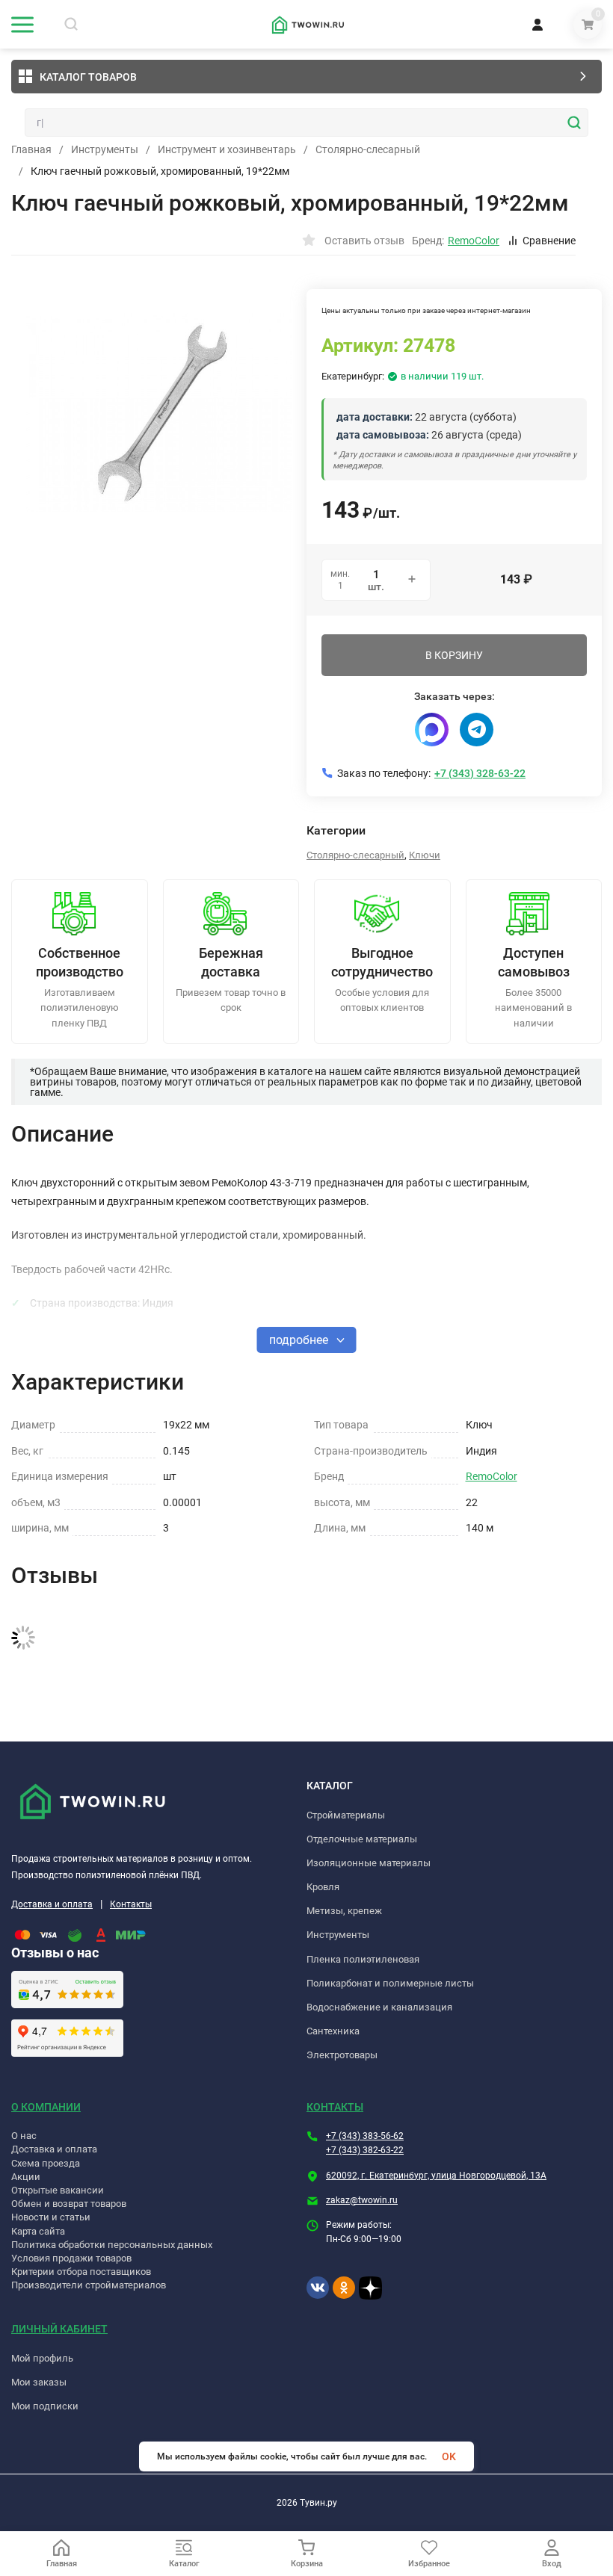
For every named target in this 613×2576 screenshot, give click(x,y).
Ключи (425, 855)
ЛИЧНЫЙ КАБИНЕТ (59, 2329)
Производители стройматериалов (89, 2285)
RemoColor (492, 1476)
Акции (26, 2177)
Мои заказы (39, 2382)
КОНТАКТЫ (335, 2107)
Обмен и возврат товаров (69, 2204)
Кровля (323, 1887)
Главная (31, 149)
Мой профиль (42, 2358)
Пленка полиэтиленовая (363, 1959)
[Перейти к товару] (159, 412)
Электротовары (342, 2055)
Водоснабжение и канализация (379, 2007)
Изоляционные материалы (369, 1863)
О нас (24, 2136)
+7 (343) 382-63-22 (365, 2150)
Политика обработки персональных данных (112, 2245)
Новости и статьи (51, 2217)
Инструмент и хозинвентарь (227, 149)
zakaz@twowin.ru (362, 2200)
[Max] (432, 730)
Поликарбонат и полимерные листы (390, 1983)
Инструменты (105, 149)
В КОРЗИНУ (454, 655)
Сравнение (549, 241)
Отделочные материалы (362, 1839)
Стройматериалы (346, 1815)
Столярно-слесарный (368, 149)
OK (449, 2456)
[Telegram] (477, 730)
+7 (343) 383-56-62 (365, 2136)
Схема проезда (46, 2163)
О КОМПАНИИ (46, 2107)
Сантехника (333, 2031)
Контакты (131, 1904)
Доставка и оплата (52, 1904)
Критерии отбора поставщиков (81, 2272)
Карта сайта (38, 2231)
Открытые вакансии (58, 2190)
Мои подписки (45, 2406)
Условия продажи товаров (71, 2258)
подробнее (300, 1340)
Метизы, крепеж (344, 1911)
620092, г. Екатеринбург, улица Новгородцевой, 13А (436, 2176)
